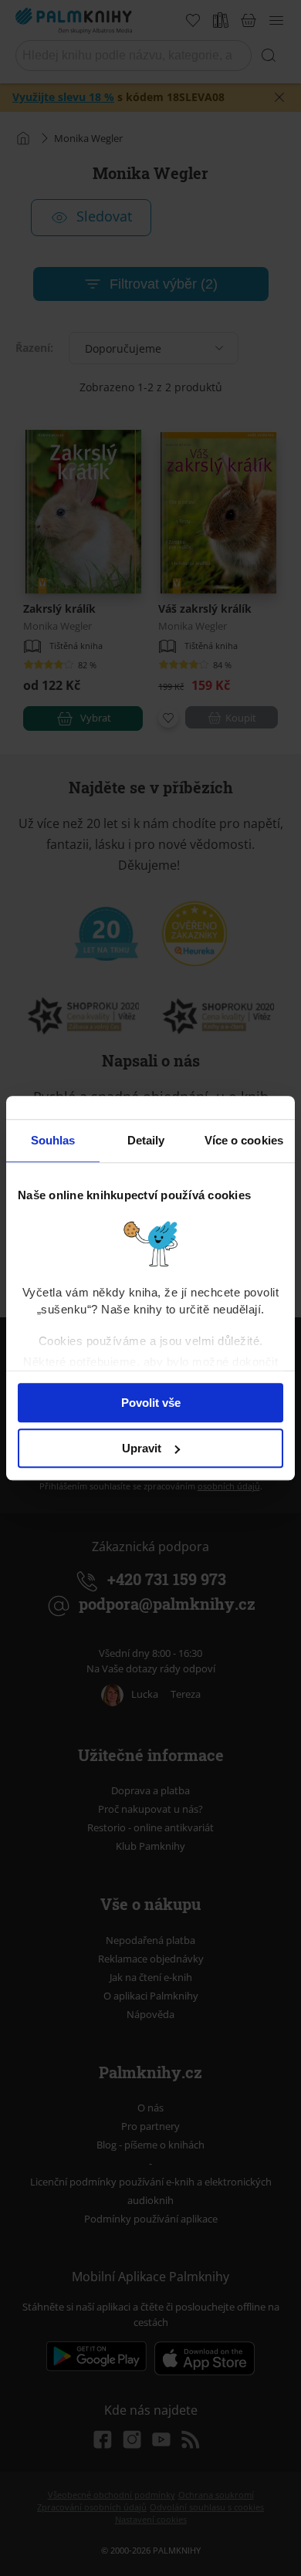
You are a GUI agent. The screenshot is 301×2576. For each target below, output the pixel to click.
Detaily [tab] (146, 1140)
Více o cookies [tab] (244, 1140)
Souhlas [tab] (53, 1140)
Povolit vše (151, 1403)
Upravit (142, 1448)
